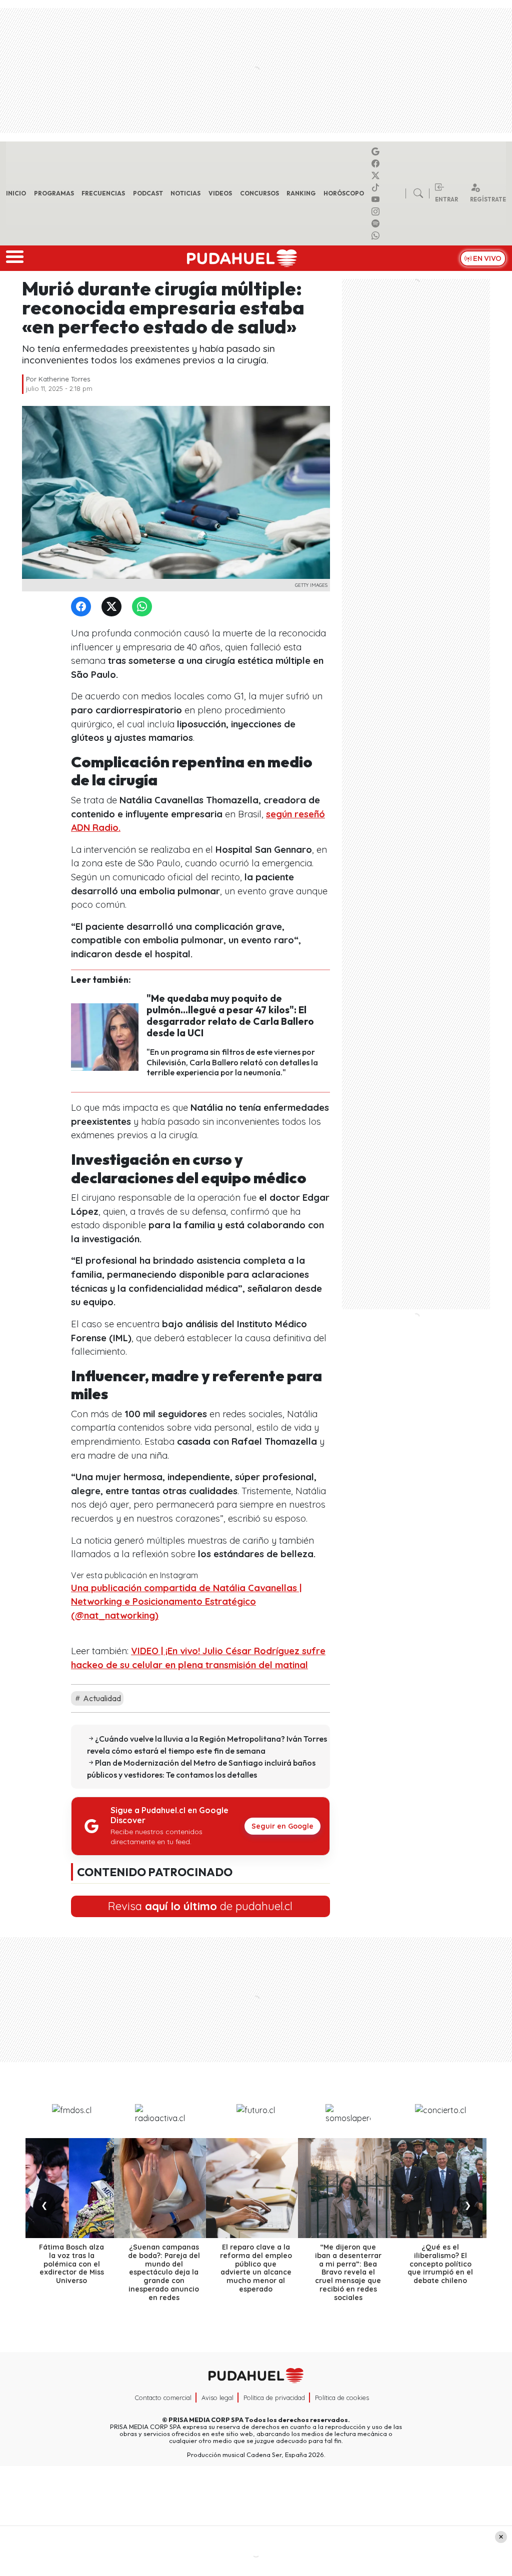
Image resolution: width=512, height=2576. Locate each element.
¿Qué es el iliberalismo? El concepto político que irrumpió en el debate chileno (440, 2264)
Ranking (301, 193)
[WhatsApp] (144, 607)
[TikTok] (377, 187)
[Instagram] (377, 211)
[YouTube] (377, 199)
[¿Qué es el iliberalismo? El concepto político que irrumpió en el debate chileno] (440, 2188)
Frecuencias (103, 193)
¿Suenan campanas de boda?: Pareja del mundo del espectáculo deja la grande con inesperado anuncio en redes (164, 2272)
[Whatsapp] (377, 235)
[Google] (377, 151)
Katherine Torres (64, 379)
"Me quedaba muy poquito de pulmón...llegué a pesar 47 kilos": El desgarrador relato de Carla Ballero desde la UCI (230, 1016)
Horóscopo (344, 193)
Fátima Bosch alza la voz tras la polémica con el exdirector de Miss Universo (71, 2264)
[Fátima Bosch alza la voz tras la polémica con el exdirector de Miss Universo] (71, 2188)
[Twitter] (113, 607)
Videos (220, 193)
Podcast (148, 193)
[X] (377, 175)
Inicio (16, 193)
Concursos (259, 193)
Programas (54, 193)
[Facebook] (377, 163)
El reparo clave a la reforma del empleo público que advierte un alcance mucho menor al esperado (256, 2268)
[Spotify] (377, 223)
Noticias (185, 193)
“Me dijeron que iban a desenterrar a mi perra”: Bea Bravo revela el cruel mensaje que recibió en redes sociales (348, 2272)
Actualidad (101, 1698)
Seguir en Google (282, 1826)
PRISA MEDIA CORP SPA (206, 2420)
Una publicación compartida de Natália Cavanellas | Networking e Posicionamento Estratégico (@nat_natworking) (186, 1602)
